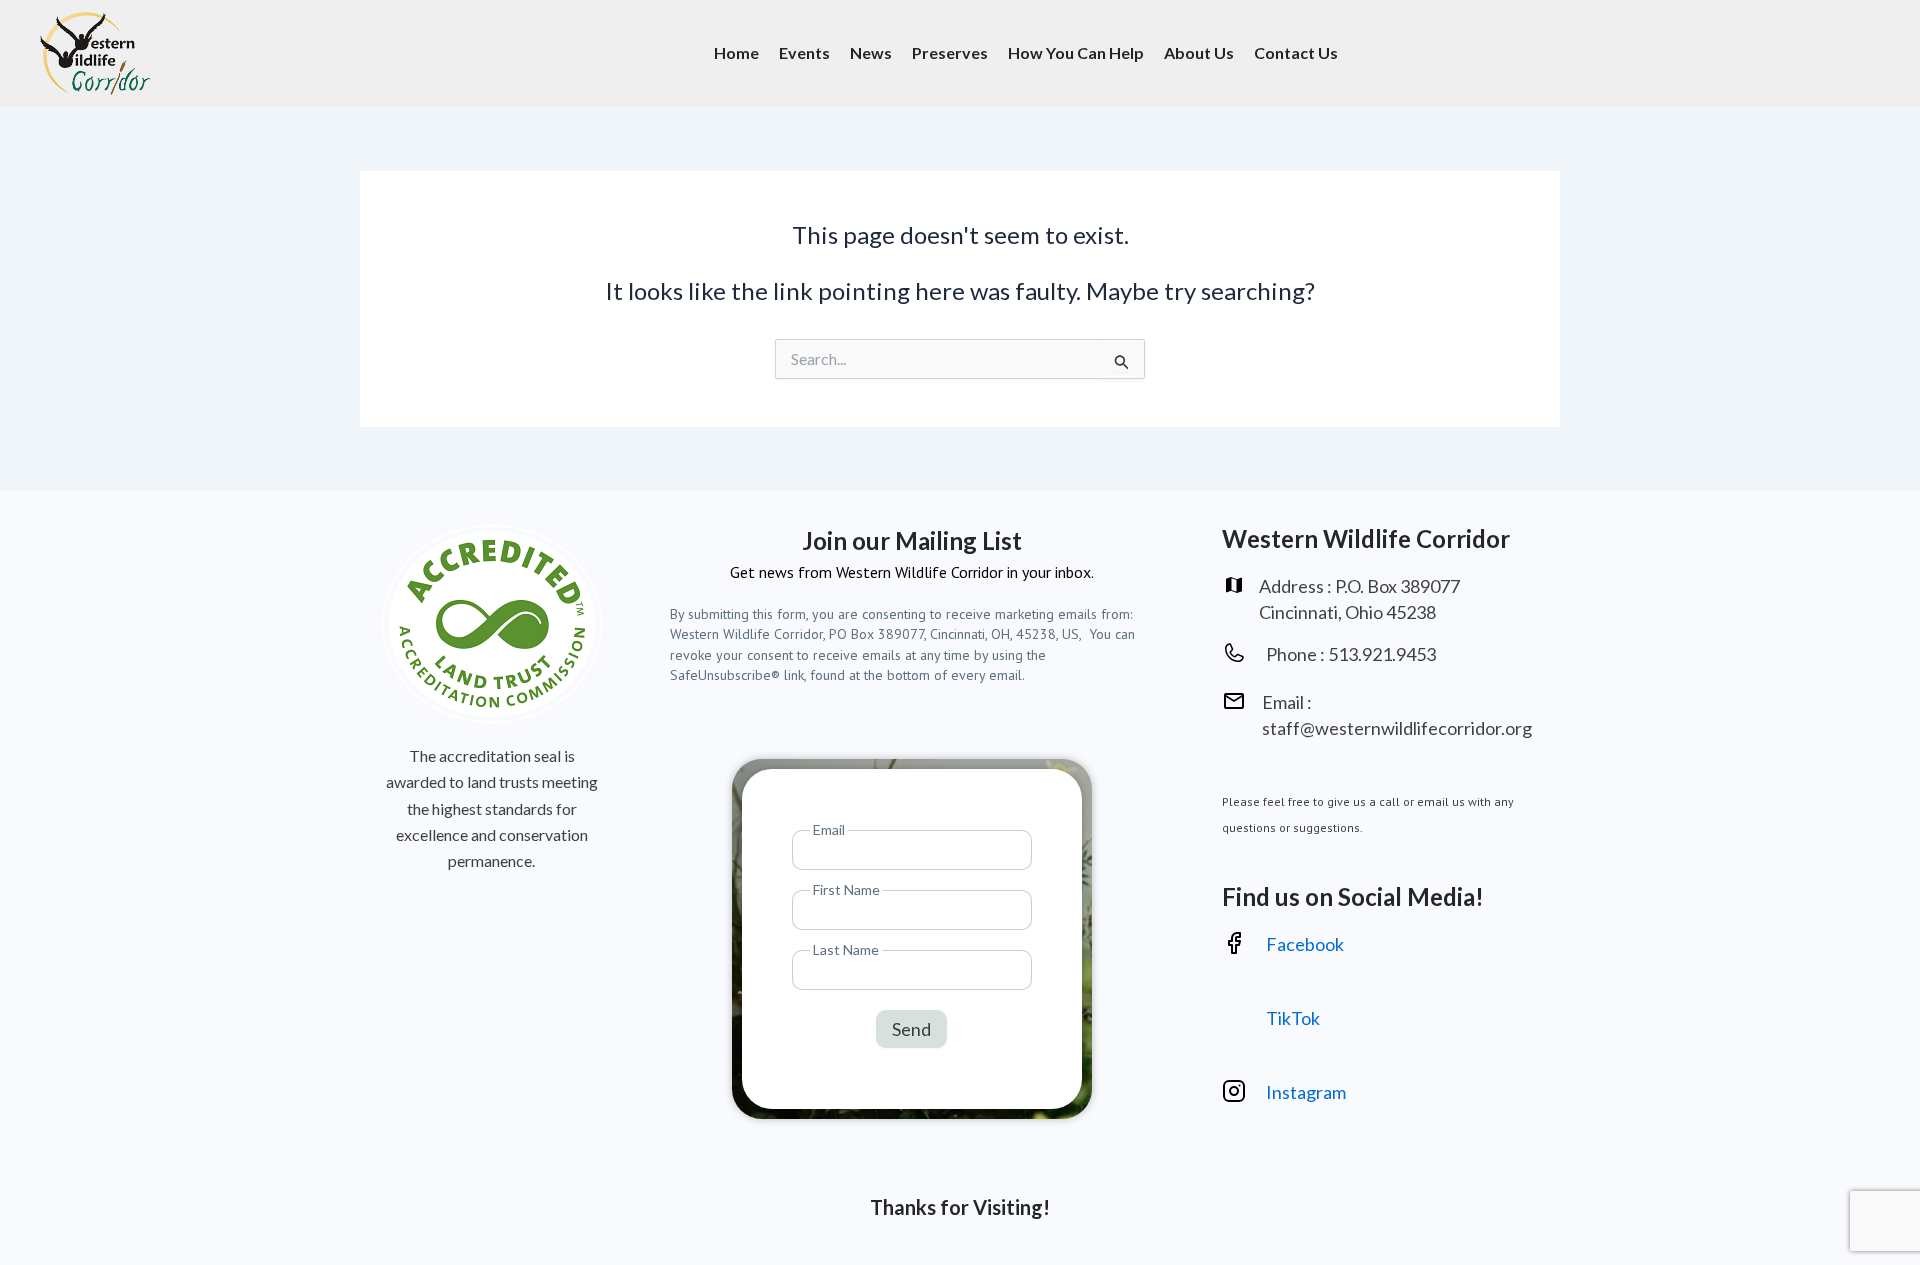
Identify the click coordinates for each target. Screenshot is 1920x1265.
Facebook (1305, 944)
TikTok (1293, 1018)
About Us (1199, 52)
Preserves (950, 52)
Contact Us (1296, 52)
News (871, 52)
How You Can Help (1076, 52)
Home (736, 52)
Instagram (1307, 1092)
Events (804, 52)
